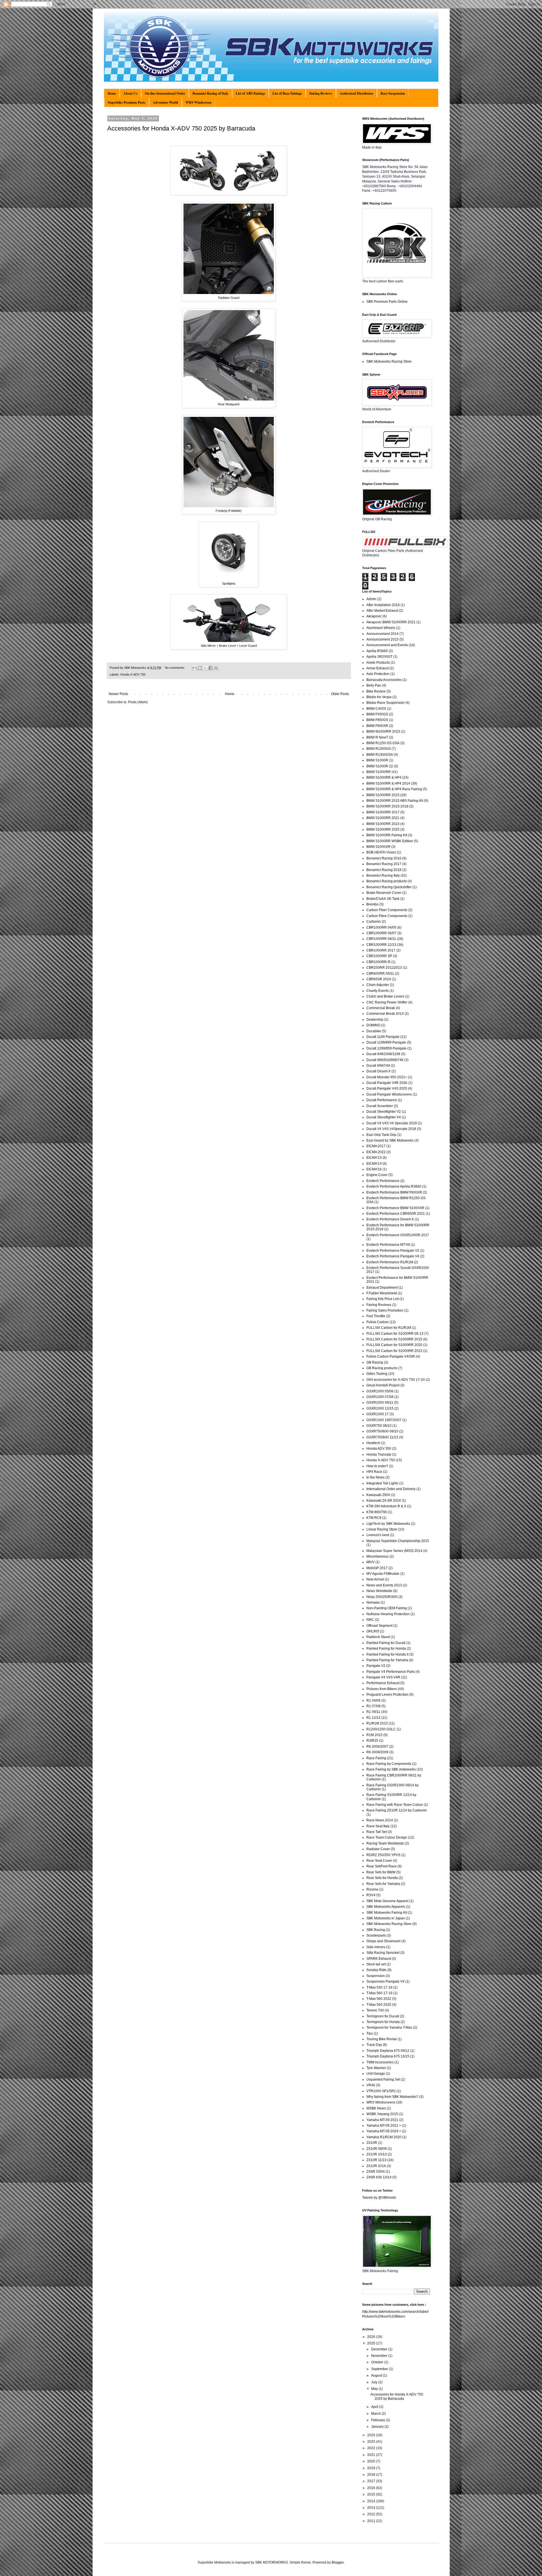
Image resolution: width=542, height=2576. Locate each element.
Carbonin (374, 922)
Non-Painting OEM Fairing (387, 1608)
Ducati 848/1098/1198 (383, 1054)
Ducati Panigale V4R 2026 (387, 1083)
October (378, 2362)
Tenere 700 (375, 2010)
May (375, 2389)
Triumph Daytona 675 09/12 (388, 2051)
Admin (371, 599)
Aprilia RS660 (377, 651)
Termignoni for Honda (383, 2022)
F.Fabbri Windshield (382, 1293)
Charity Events (378, 991)
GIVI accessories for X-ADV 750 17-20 (396, 1380)
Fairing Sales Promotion (385, 1310)
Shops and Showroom (383, 1941)
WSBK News (376, 2108)
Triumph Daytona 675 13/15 (388, 2056)
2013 (372, 2508)
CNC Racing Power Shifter (387, 1002)
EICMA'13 (374, 1158)
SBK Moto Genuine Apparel (387, 1901)
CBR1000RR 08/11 (381, 939)
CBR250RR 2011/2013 (384, 968)
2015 (372, 2494)
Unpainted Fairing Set (383, 2079)
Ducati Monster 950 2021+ (387, 1077)
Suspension (376, 1976)
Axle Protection (378, 674)
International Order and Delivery (391, 1489)
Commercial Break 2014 (385, 1014)
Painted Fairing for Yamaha (387, 1660)
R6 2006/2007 (377, 1747)
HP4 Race (374, 1472)
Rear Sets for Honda (382, 1878)
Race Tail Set (377, 1832)
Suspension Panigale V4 (385, 1981)
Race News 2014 (380, 1820)
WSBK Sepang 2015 (382, 2114)
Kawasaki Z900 (378, 1495)
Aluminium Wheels (381, 628)
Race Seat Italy (378, 1826)
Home (112, 93)
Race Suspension (393, 93)
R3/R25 (372, 1741)
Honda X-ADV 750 (133, 674)
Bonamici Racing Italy (383, 876)
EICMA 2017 (376, 1146)
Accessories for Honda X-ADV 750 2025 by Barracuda (181, 128)
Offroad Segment (379, 1626)
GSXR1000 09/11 (380, 1403)
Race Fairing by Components (389, 1764)
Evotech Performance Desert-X (390, 1219)
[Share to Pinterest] (216, 668)
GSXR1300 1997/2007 (384, 1420)
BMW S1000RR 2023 (383, 824)
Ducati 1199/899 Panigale (386, 1042)
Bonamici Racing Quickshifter (389, 887)
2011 (372, 2521)
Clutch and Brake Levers (385, 996)
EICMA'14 (374, 1164)
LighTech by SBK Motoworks (388, 1524)
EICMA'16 (374, 1169)
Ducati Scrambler (380, 1106)
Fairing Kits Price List (383, 1299)
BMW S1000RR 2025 (383, 829)
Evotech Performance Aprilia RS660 (394, 1186)
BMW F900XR (377, 726)
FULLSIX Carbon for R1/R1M (389, 1328)
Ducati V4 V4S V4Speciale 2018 (391, 1129)
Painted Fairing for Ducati (386, 1643)
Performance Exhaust (383, 1683)
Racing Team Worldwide (385, 1843)
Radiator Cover (378, 1849)
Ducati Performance (382, 1100)
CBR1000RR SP (379, 956)
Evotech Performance (383, 1181)
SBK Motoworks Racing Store (389, 362)
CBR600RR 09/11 (380, 974)
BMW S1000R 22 (380, 766)
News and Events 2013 (384, 1585)
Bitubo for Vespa (379, 697)
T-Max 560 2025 (379, 2005)
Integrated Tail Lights (382, 1483)
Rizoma (372, 1889)
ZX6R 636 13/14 (379, 2177)
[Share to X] (205, 668)
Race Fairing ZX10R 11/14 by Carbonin (397, 1810)
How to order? (377, 1466)
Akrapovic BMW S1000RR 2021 (391, 622)
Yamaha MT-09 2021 (382, 2120)
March (376, 2414)
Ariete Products (378, 663)
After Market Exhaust (382, 611)
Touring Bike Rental (382, 2039)
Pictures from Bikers (382, 1689)
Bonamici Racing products (387, 881)
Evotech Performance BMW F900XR (394, 1192)
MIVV (371, 1562)
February (379, 2420)
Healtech (373, 1443)
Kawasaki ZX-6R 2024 (384, 1501)
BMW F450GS (377, 714)
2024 (372, 2435)
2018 (372, 2475)
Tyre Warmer (376, 2068)
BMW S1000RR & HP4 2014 (388, 783)
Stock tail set (376, 1964)
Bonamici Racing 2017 (384, 864)
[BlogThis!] (200, 668)
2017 (372, 2481)
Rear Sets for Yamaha (383, 1884)
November (380, 2356)
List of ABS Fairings (250, 93)
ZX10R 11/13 (376, 2160)
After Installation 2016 (383, 605)
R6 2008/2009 (377, 1752)
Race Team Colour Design (387, 1837)
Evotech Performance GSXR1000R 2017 (398, 1235)
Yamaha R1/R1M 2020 (384, 2137)
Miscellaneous (378, 1556)
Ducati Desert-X (379, 1071)
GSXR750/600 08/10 (382, 1431)
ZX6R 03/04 (376, 2172)
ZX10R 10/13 (377, 2154)
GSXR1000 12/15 (380, 1408)
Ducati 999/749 (378, 1066)
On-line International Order (165, 93)
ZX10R (372, 2143)
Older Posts (340, 694)
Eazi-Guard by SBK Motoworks (390, 1140)
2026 (372, 2337)
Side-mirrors (376, 1947)
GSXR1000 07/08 (380, 1397)
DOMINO (373, 1025)
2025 (372, 2343)
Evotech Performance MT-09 (388, 1245)
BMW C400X (376, 709)
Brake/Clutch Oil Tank (383, 899)
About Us (130, 93)
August (377, 2375)
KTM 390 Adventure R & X (386, 1506)
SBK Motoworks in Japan (386, 1918)
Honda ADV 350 (379, 1449)
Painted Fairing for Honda (386, 1649)
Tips (370, 2033)
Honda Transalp (379, 1454)
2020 (372, 2461)
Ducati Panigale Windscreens (389, 1094)
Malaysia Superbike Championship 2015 (398, 1541)
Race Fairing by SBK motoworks (391, 1769)
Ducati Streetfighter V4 (384, 1117)
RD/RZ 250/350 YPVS (383, 1855)
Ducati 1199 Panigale (383, 1037)
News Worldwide (379, 1591)
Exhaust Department (382, 1288)
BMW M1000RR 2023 (383, 731)
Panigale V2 (376, 1666)
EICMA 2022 (376, 1152)
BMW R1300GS (379, 749)
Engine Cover (377, 1175)
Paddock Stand (378, 1637)
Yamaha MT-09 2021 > (384, 2126)
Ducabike (374, 1031)
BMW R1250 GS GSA (383, 743)
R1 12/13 (373, 1718)
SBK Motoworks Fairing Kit (387, 1913)
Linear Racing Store (382, 1529)
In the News (375, 1477)
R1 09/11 (373, 1712)
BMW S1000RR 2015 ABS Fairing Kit (395, 801)
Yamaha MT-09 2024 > (384, 2131)
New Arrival (375, 1579)
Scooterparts (376, 1935)
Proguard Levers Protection (387, 1695)
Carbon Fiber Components (387, 910)
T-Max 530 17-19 (379, 1987)
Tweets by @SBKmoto (379, 2198)
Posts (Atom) (138, 702)
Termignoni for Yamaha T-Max (389, 2028)
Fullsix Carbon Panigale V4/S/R (391, 1356)
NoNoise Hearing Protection (388, 1614)
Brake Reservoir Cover (384, 893)
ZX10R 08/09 (377, 2149)
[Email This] (194, 668)
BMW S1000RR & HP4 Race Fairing (394, 789)
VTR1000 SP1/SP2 (381, 2091)
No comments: (175, 668)
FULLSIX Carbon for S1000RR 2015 (394, 1339)
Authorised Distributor (356, 93)
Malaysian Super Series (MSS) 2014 (394, 1551)
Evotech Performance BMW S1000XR (395, 1208)
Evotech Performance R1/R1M (390, 1262)
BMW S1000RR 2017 (383, 812)
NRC (370, 1620)
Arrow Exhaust (378, 668)
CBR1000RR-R (378, 962)
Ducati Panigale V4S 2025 (387, 1088)
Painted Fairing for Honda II (387, 1654)
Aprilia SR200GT (379, 657)
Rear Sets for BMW (381, 1872)
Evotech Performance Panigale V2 (393, 1251)
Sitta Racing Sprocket (383, 1953)
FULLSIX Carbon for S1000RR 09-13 (395, 1334)
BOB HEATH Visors (381, 852)
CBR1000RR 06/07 (381, 933)
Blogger (338, 2562)
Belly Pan (374, 685)
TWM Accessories (380, 2062)
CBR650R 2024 (379, 979)
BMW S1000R (377, 760)
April (375, 2407)
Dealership (375, 1020)
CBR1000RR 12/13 (381, 945)
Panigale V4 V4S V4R (383, 1677)
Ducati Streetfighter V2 (384, 1112)
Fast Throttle (376, 1316)
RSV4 (371, 1895)
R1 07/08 (373, 1706)
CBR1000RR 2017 (381, 950)
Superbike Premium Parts (127, 102)
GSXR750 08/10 (379, 1426)
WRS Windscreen (198, 102)
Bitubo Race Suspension (385, 703)
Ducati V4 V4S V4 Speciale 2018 (392, 1123)
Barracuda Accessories (384, 680)
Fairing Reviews (321, 93)
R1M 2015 (374, 1735)
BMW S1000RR (379, 772)
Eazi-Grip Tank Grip (381, 1135)
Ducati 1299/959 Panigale (386, 1048)
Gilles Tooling (377, 1374)
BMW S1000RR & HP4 (384, 778)
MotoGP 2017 (377, 1568)
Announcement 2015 (383, 639)
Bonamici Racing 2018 (384, 870)
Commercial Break (381, 1008)
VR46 (371, 2085)
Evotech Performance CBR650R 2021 (396, 1214)
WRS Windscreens (381, 2102)
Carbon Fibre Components (387, 916)
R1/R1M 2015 (377, 1723)
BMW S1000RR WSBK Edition (390, 841)
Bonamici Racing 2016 (384, 858)
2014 (372, 2501)
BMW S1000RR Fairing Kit (387, 835)
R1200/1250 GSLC (381, 1729)
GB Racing (375, 1362)
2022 (372, 2448)
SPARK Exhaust (379, 1959)
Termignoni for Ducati (383, 2016)
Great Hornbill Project (383, 1385)
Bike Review (376, 691)
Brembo (372, 904)
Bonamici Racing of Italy (210, 93)
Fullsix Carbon (378, 1322)
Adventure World (165, 102)
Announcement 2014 (383, 634)
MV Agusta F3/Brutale (383, 1574)
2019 (372, 2468)
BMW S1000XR (378, 847)
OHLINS (373, 1631)
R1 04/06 (373, 1700)
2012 (372, 2514)
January (378, 2427)
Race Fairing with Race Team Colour (395, 1805)
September (380, 2369)
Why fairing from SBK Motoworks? (392, 2097)
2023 (372, 2442)
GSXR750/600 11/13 (382, 1437)
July (375, 2382)
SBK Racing (376, 1930)
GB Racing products (382, 1368)
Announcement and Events (387, 645)
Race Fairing (376, 1758)
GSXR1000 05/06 (380, 1391)
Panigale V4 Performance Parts (391, 1672)
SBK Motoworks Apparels (386, 1907)
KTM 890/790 (377, 1512)
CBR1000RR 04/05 (381, 927)
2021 (372, 2455)
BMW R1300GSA (380, 755)
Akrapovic (374, 616)
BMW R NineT (377, 737)
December (380, 2349)
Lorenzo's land (378, 1535)
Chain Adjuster (378, 985)
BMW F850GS (377, 720)
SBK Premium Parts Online (387, 302)
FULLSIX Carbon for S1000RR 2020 (394, 1345)
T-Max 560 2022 (379, 1999)
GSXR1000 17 (378, 1414)
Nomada (373, 1602)
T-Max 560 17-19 (379, 1993)
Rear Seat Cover (379, 1861)
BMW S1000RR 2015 (383, 795)
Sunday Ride (376, 1970)
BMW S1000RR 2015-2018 (387, 806)
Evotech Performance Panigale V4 (393, 1256)
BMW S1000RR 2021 (383, 818)
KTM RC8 (374, 1518)
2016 (372, 2488)
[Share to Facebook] (211, 668)
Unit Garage (376, 2074)
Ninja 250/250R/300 (382, 1597)
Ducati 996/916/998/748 (385, 1060)
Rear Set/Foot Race (382, 1866)
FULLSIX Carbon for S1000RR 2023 (394, 1351)
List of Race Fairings (287, 93)
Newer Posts (118, 694)
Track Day (374, 2045)
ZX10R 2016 (376, 2166)
